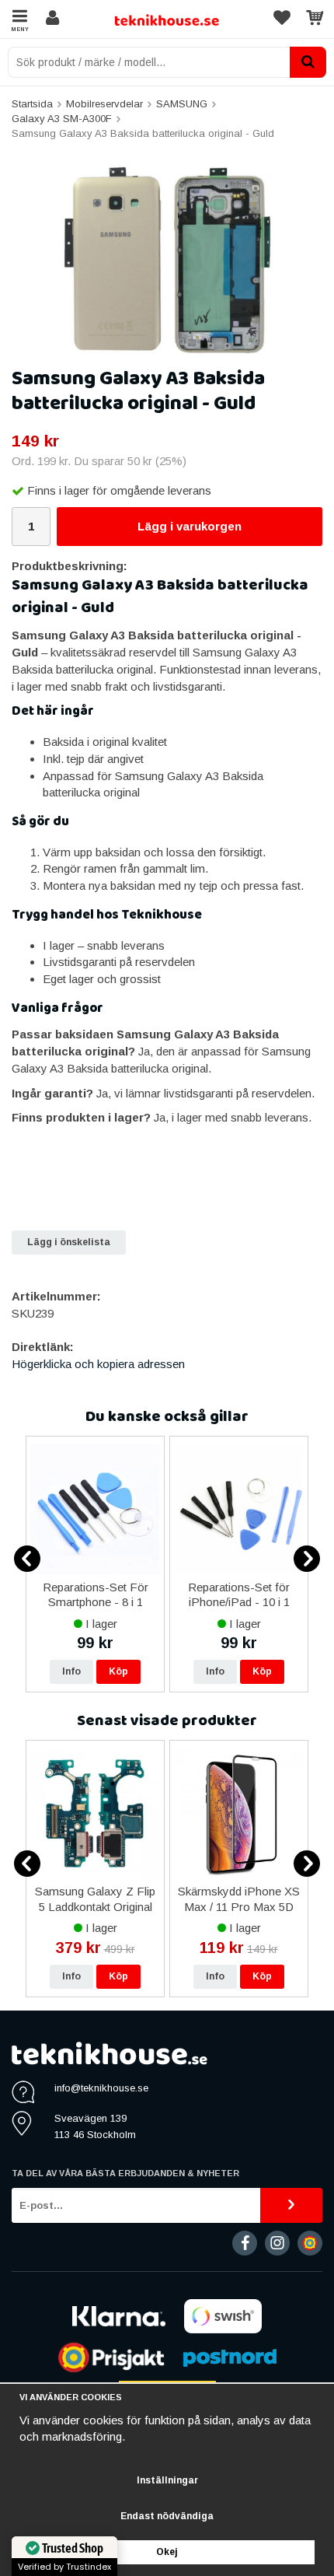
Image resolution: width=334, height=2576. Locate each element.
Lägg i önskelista (69, 1242)
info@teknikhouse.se (101, 2088)
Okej (167, 2552)
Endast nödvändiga (167, 2516)
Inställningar (167, 2480)
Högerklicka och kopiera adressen (98, 1364)
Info (71, 1671)
